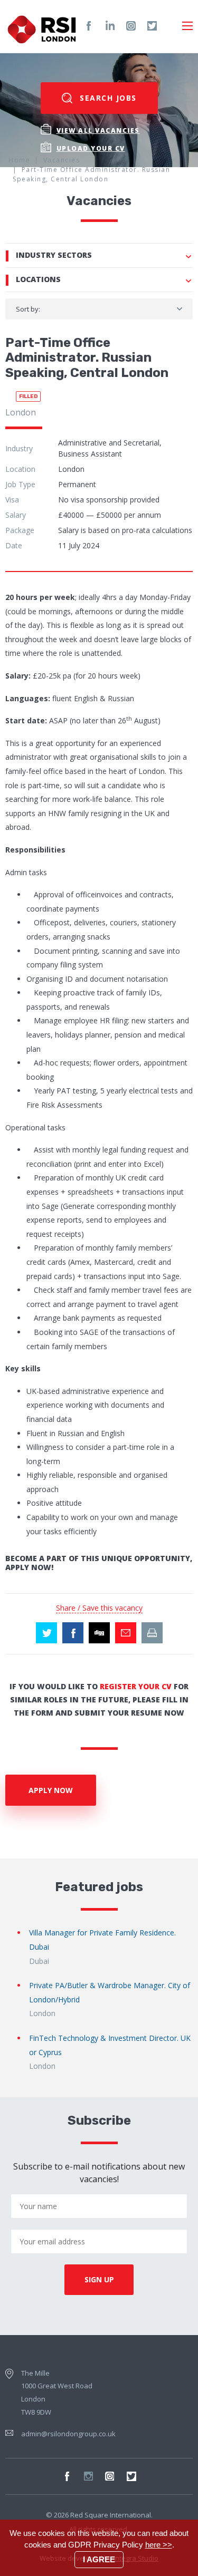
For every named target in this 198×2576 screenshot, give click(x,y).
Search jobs (107, 98)
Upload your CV (91, 148)
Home (19, 160)
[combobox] (99, 309)
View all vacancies (98, 130)
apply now (51, 1790)
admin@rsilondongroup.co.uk (68, 2434)
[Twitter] (152, 26)
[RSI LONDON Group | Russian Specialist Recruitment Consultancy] (42, 26)
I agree (99, 2559)
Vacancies (62, 160)
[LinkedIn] (110, 26)
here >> (159, 2545)
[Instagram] (131, 26)
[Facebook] (89, 26)
